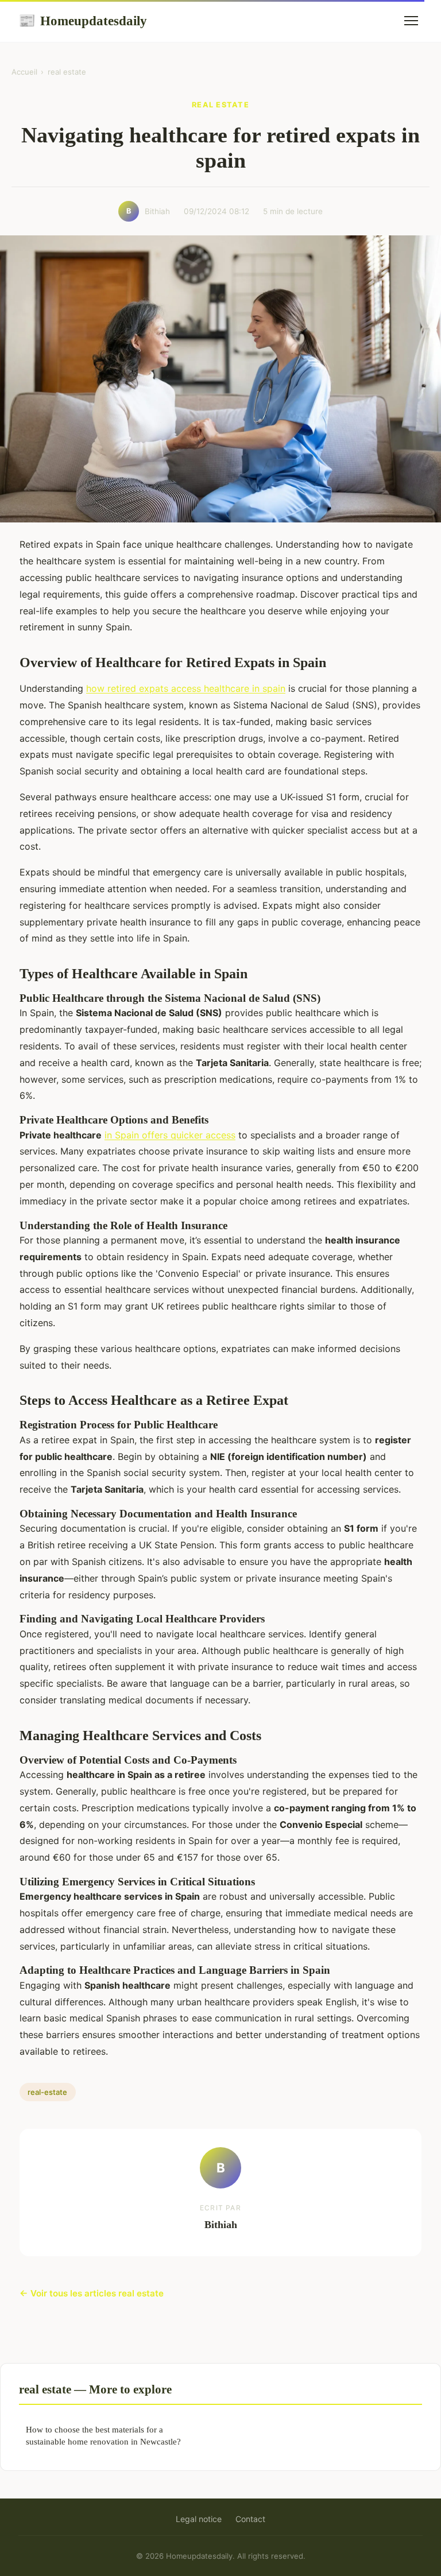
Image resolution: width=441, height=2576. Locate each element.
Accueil (24, 72)
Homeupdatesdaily (83, 21)
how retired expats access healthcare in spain (186, 688)
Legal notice (199, 2519)
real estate (67, 72)
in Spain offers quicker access (170, 1135)
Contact (250, 2519)
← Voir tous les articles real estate (92, 2293)
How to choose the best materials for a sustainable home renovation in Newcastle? (103, 2435)
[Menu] (411, 21)
